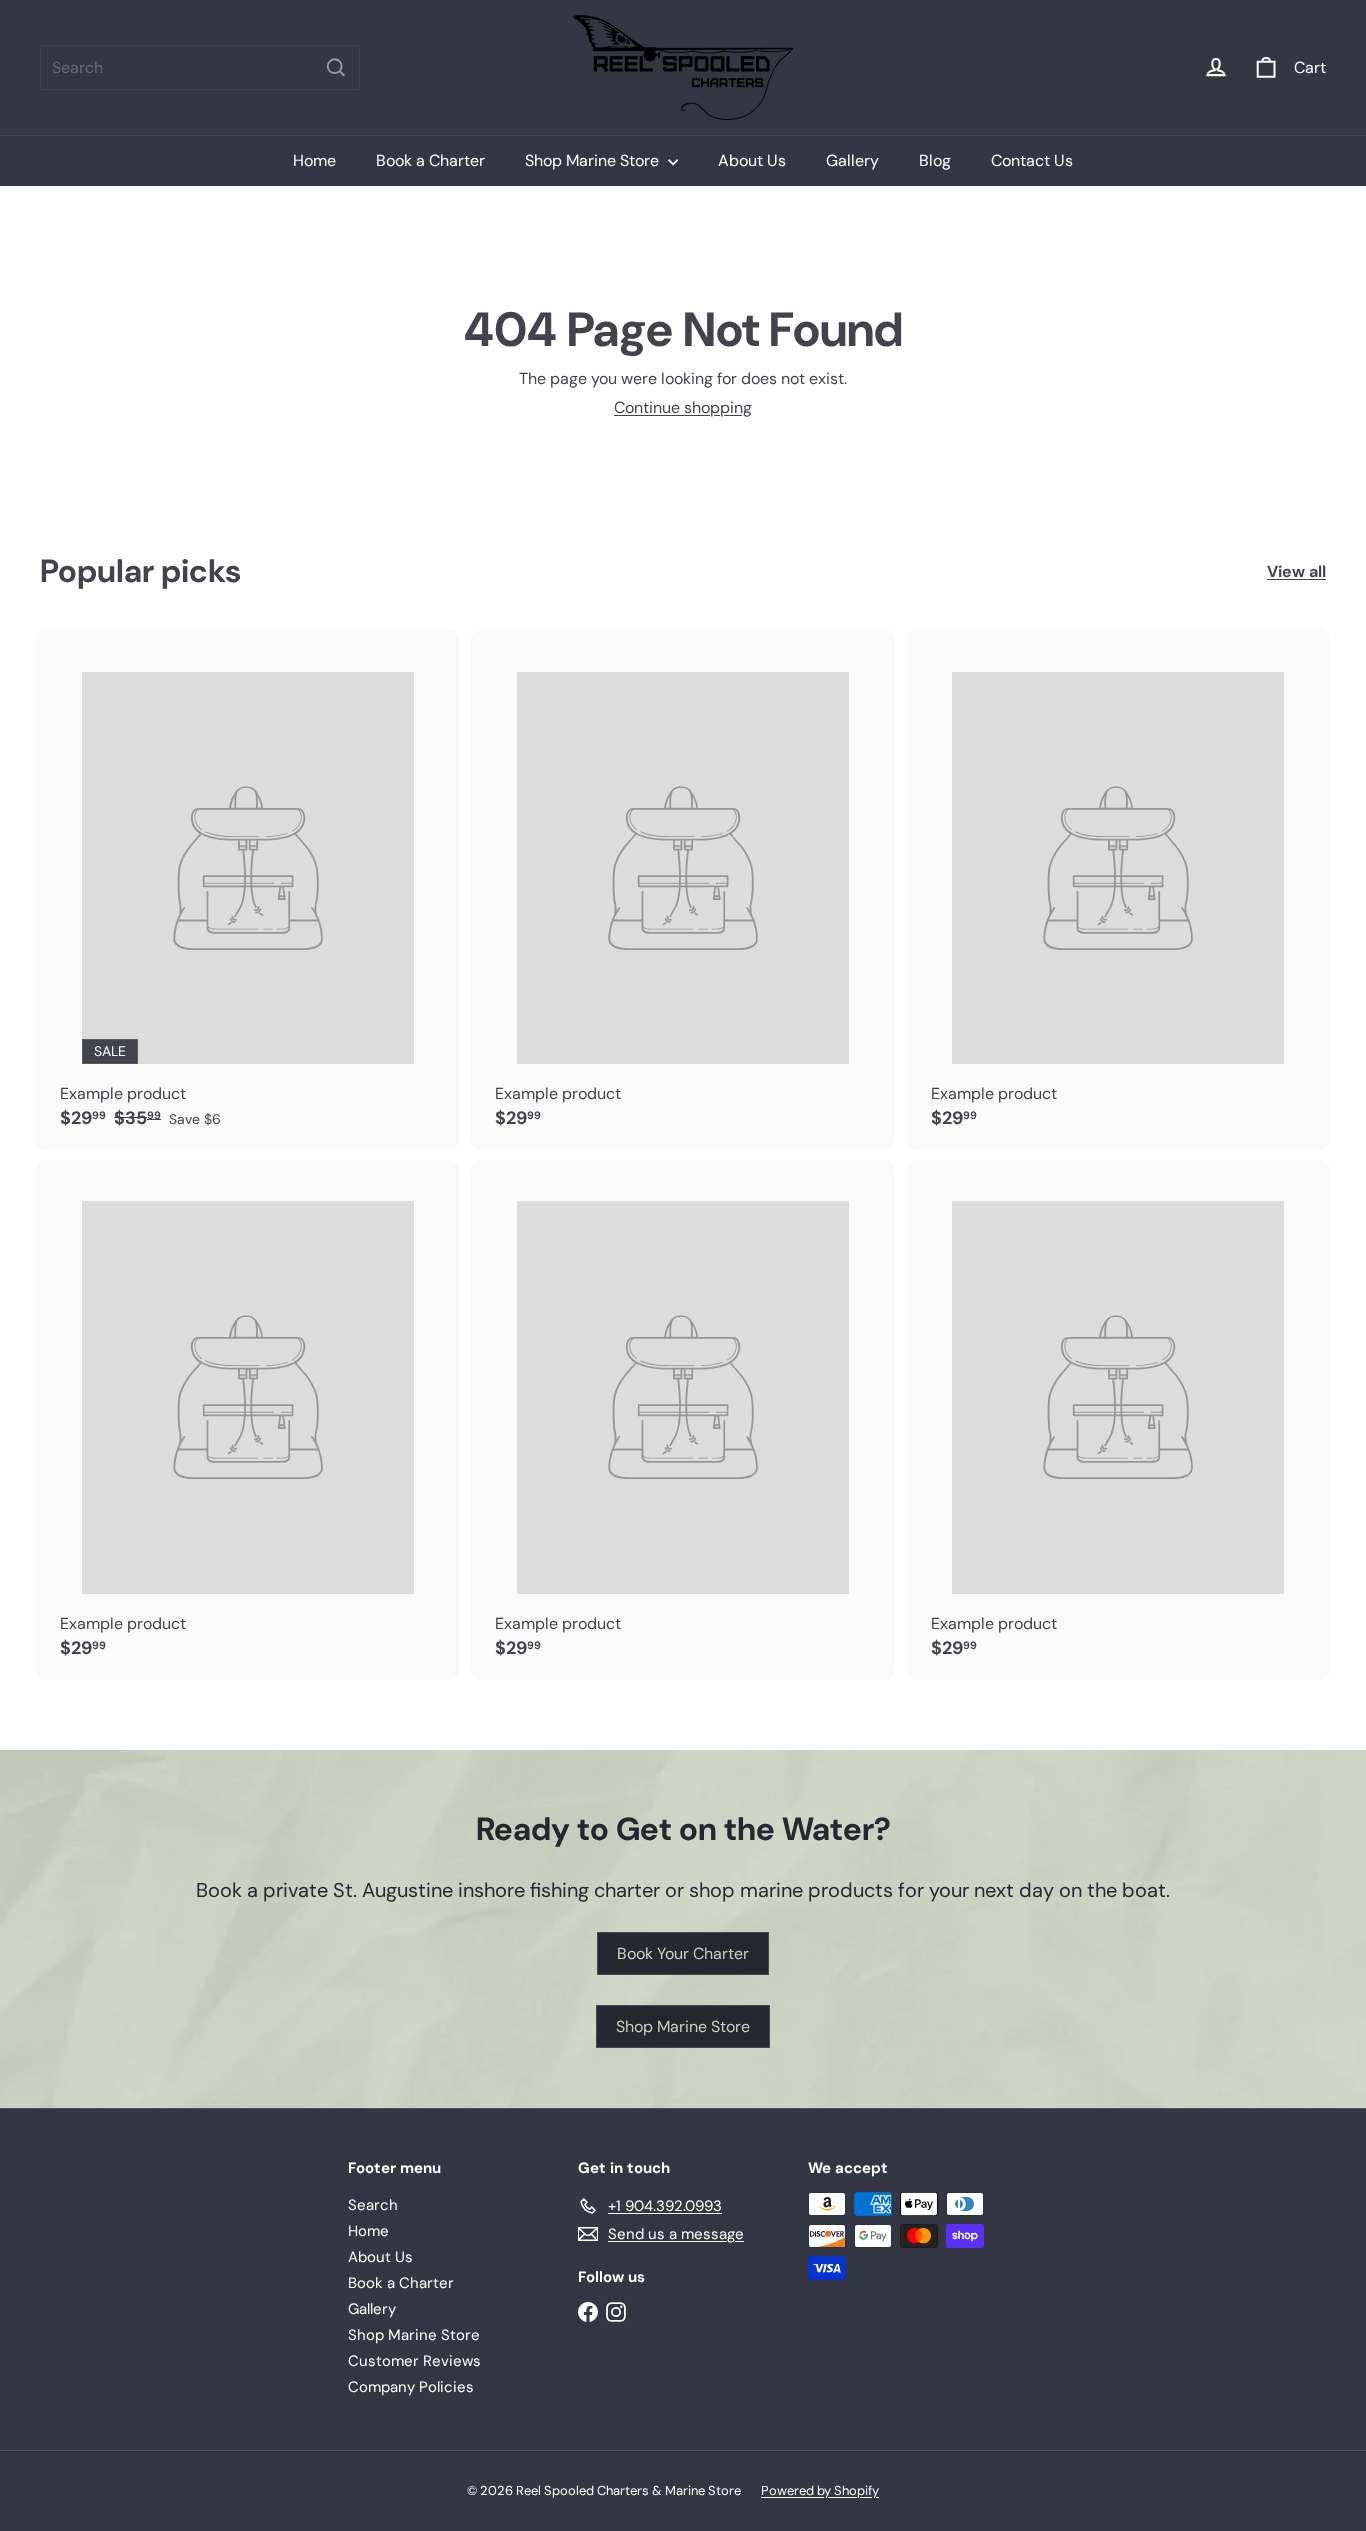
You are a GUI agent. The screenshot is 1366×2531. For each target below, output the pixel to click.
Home (314, 160)
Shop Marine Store (594, 160)
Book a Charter (430, 160)
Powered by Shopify (820, 2490)
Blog (935, 160)
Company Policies (411, 2387)
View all (1296, 571)
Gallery (852, 160)
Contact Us (1032, 160)
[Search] (336, 67)
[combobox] (200, 67)
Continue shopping (683, 407)
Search (373, 2205)
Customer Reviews (414, 2361)
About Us (752, 160)
